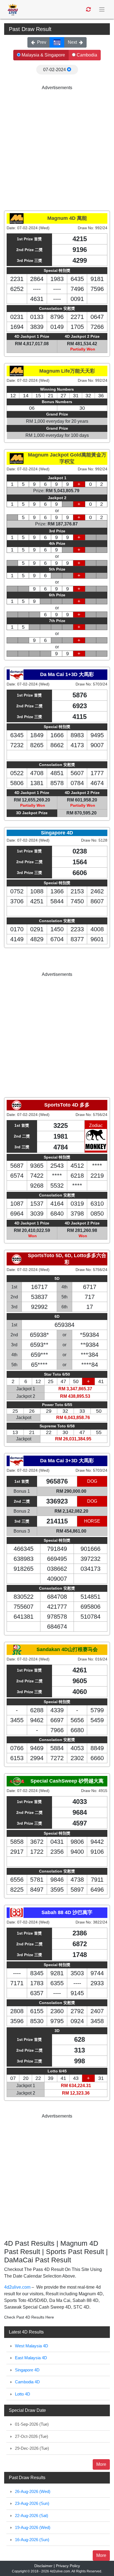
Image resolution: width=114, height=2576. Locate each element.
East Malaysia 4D (31, 2358)
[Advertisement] (57, 148)
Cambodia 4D (27, 2382)
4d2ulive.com (17, 2287)
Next (72, 42)
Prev (42, 42)
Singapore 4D (27, 2370)
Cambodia (86, 55)
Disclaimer (43, 2566)
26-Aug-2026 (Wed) (33, 2491)
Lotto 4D (23, 2394)
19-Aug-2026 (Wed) (33, 2527)
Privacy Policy (68, 2566)
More (101, 2464)
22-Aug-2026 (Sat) (32, 2516)
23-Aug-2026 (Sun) (32, 2503)
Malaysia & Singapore (43, 55)
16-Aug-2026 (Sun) (32, 2540)
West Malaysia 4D (32, 2346)
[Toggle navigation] (102, 10)
